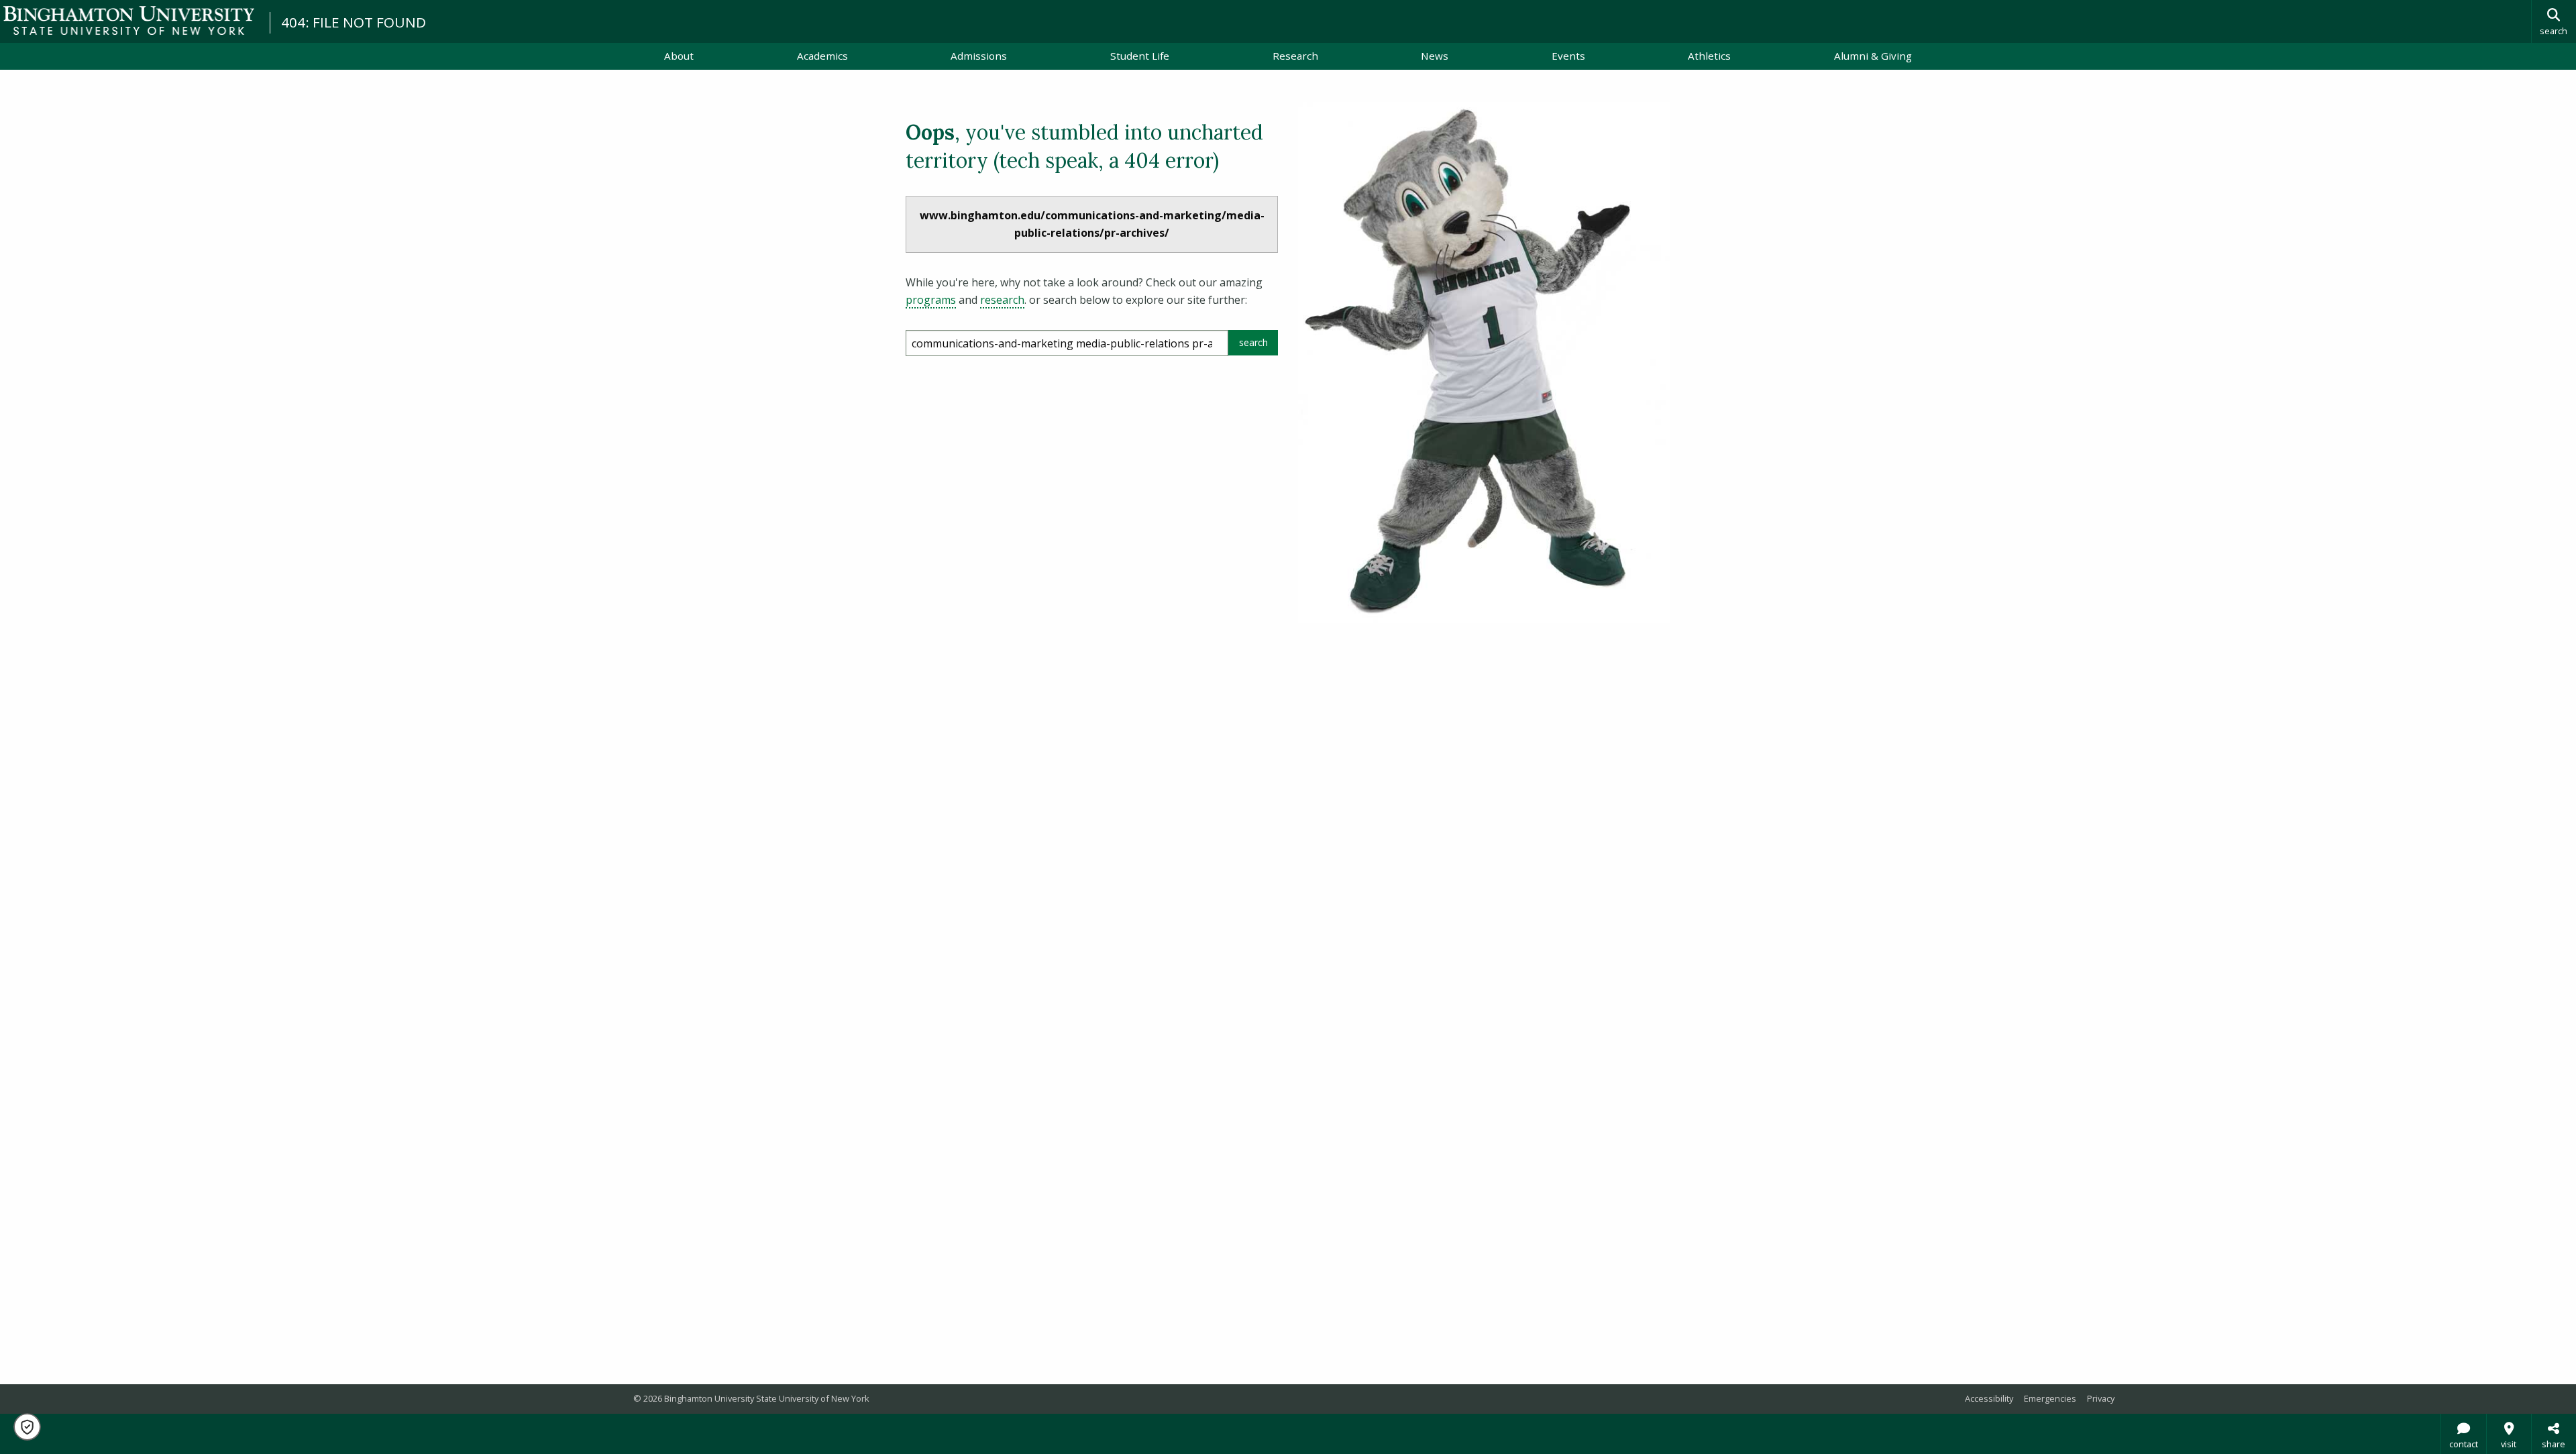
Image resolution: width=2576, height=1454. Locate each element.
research (1002, 300)
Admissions (979, 56)
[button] (27, 1427)
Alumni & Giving (1873, 56)
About (679, 56)
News (1435, 56)
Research (1295, 56)
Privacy (2101, 1398)
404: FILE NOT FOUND (354, 22)
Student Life (1140, 56)
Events (1568, 56)
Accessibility (1989, 1398)
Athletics (1709, 56)
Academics (822, 56)
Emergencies (2050, 1398)
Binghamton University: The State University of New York (129, 20)
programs (931, 300)
